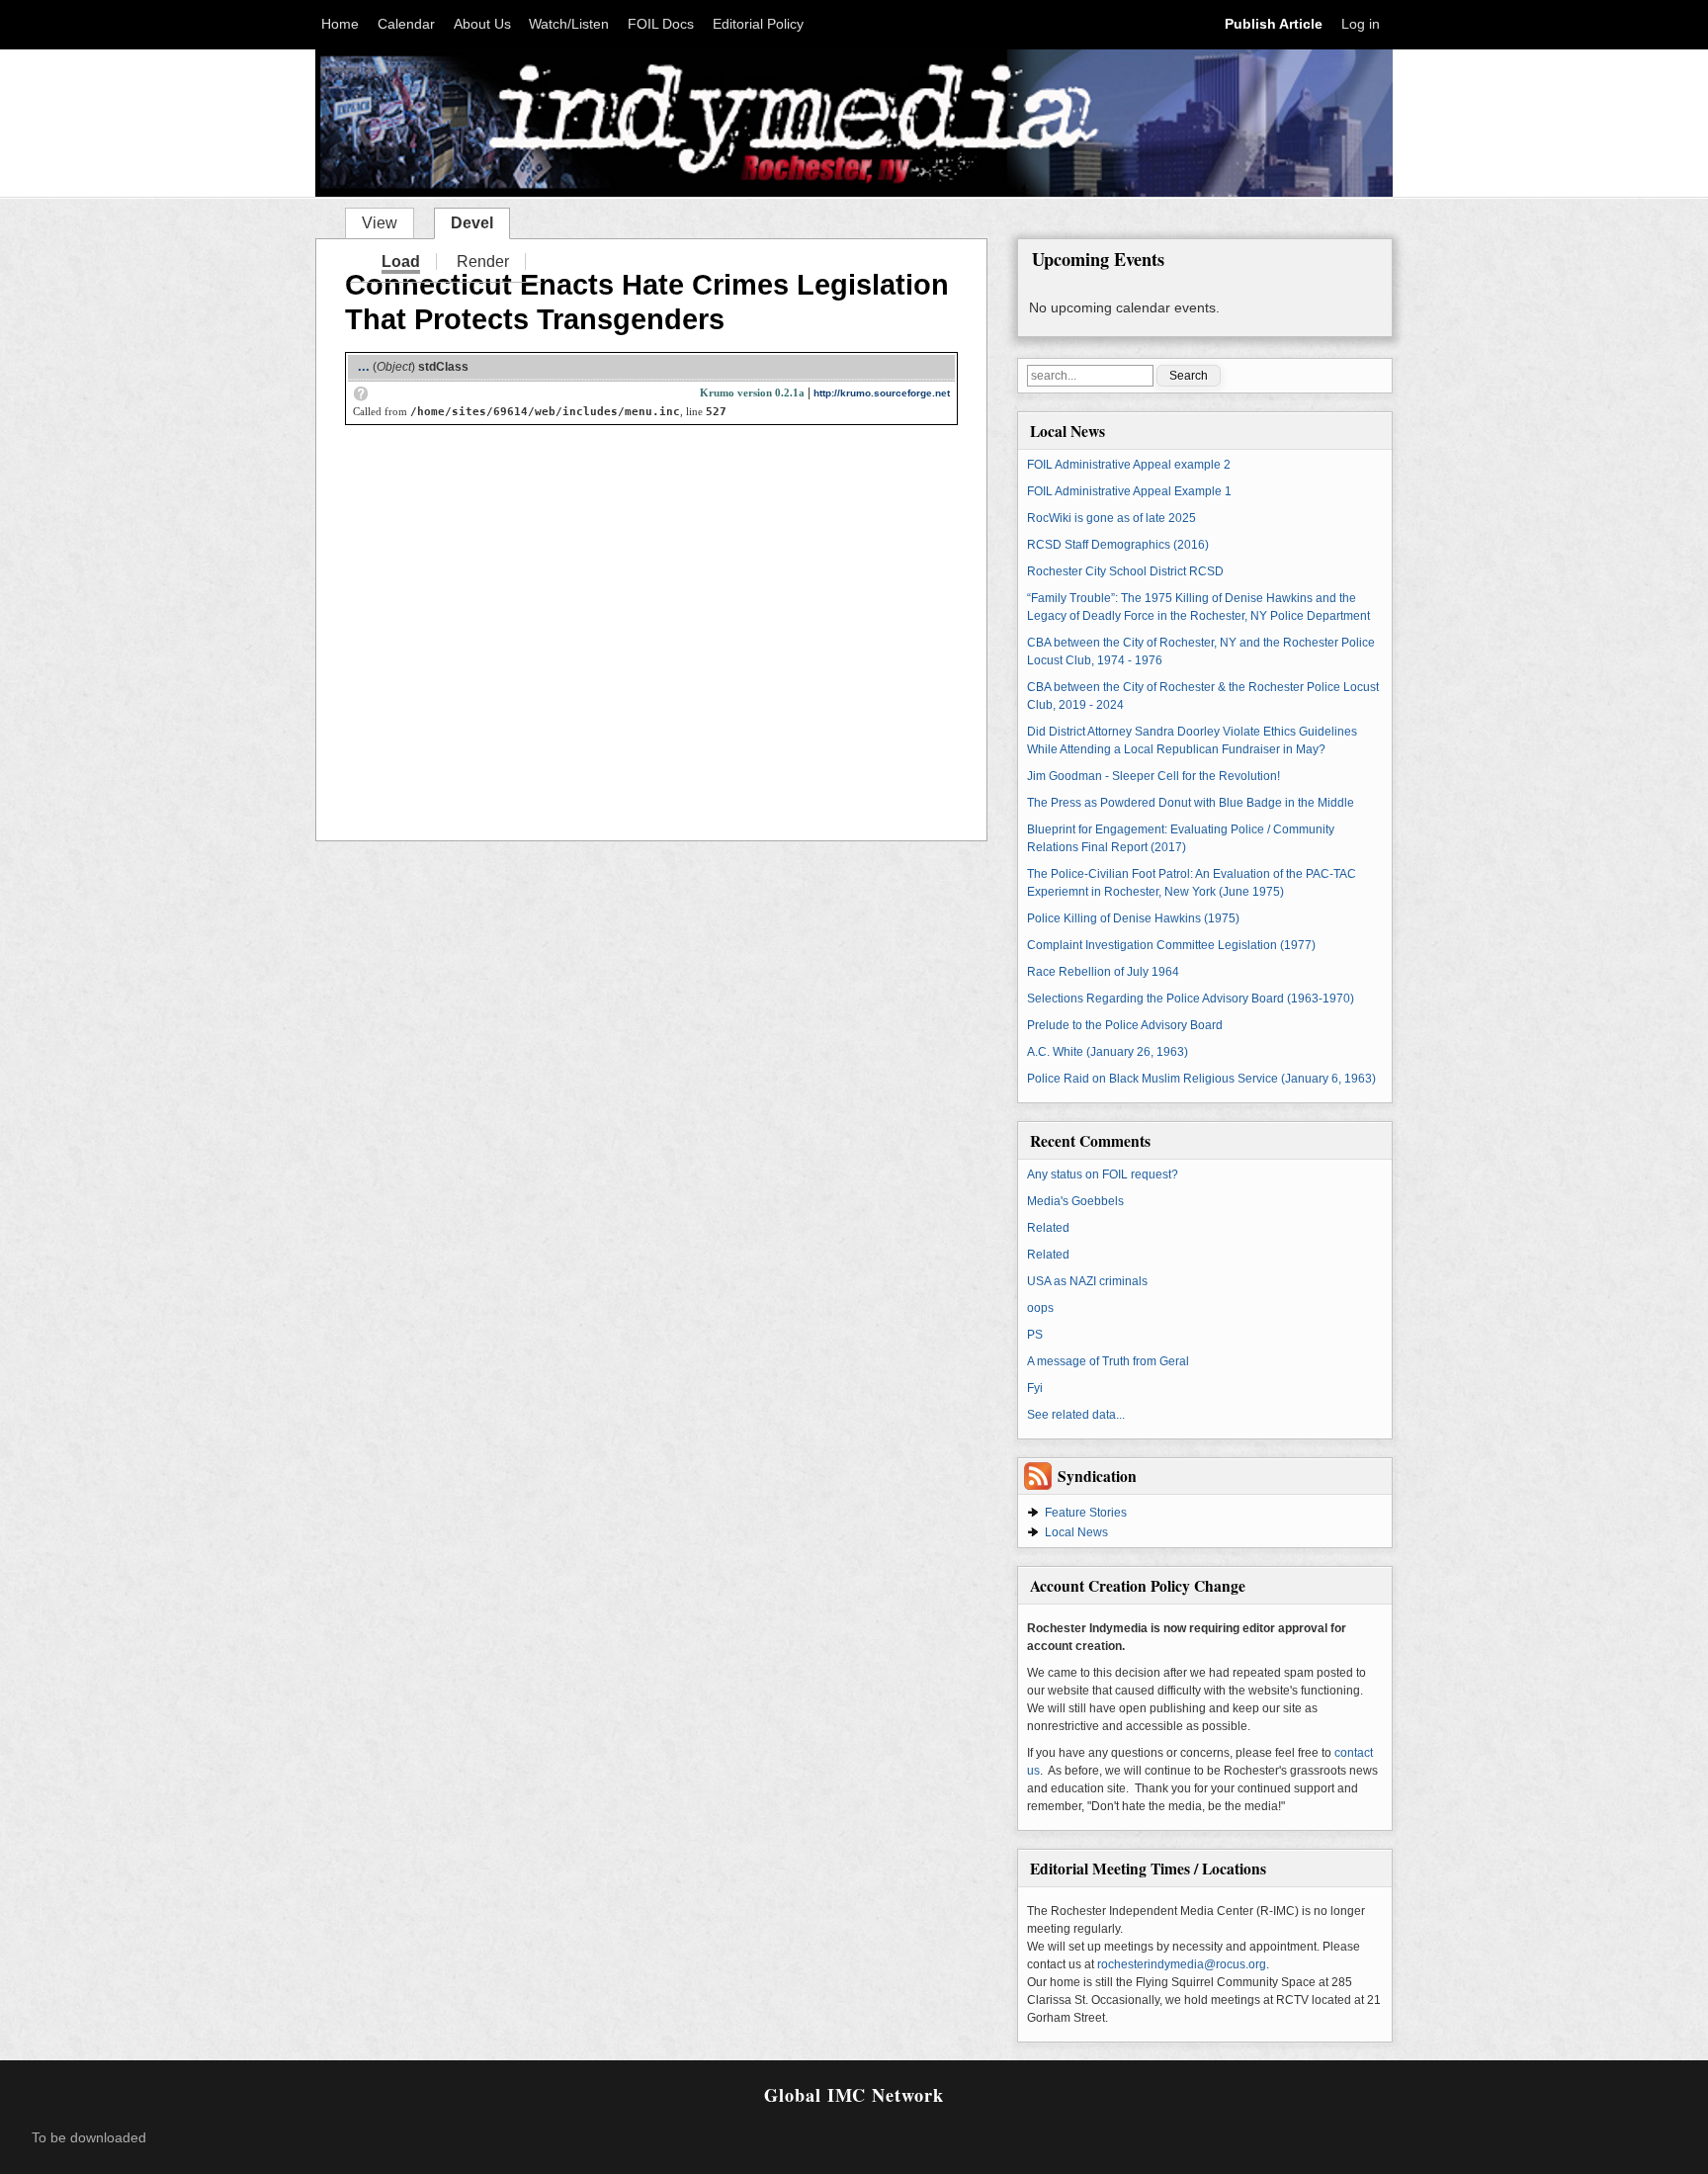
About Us (482, 24)
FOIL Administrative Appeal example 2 (1129, 465)
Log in (1361, 24)
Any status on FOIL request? (1103, 1174)
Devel (480, 221)
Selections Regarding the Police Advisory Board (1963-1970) (1191, 999)
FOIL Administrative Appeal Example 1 (1129, 491)
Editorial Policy (758, 24)
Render (483, 261)
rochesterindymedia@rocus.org (1182, 1964)
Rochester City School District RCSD (1125, 571)
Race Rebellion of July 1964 (1103, 972)
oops (1040, 1308)
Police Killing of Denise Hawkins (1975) (1133, 918)
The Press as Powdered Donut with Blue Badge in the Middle (1191, 803)
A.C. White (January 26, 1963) (1108, 1052)
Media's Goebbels (1075, 1201)
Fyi (1035, 1388)
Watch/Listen (569, 24)
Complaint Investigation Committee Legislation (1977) (1171, 945)
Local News (1076, 1532)
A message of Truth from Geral (1108, 1361)
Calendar (406, 24)
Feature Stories (1086, 1513)
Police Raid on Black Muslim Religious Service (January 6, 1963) (1201, 1079)
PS (1035, 1335)
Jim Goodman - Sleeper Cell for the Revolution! (1153, 776)
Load (401, 261)
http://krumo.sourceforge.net (882, 393)
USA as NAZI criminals (1087, 1281)
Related (1048, 1228)
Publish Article (1274, 24)
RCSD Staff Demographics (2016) (1118, 545)
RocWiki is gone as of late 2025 (1111, 518)
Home (340, 24)
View (380, 223)
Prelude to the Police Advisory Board (1125, 1025)
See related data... (1076, 1415)
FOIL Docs (661, 24)
